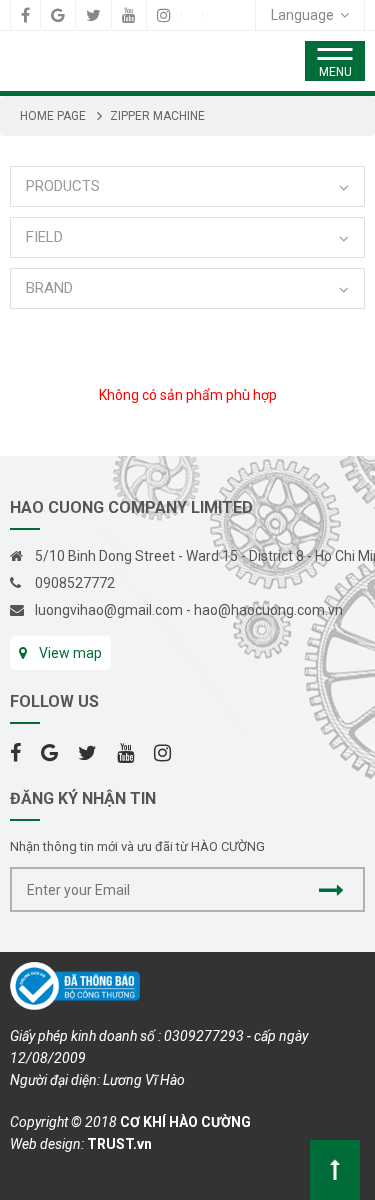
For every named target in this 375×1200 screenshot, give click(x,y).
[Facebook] (25, 15)
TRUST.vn (119, 1144)
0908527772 (75, 583)
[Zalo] (192, 15)
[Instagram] (164, 15)
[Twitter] (93, 15)
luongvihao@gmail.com (109, 610)
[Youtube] (129, 15)
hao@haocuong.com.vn (268, 610)
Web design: (47, 1144)
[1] (331, 889)
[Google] (58, 15)
